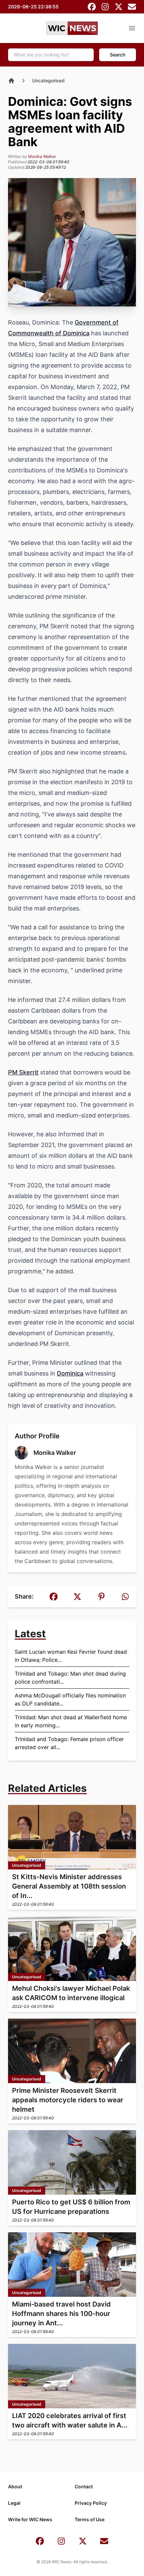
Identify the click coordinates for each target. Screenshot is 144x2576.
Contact (84, 2486)
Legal (14, 2503)
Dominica (70, 1373)
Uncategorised (48, 80)
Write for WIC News (30, 2519)
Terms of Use (90, 2519)
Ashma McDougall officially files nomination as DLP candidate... (70, 1699)
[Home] (11, 81)
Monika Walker (42, 156)
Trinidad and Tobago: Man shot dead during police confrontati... (70, 1678)
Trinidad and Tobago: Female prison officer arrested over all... (69, 1743)
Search (118, 55)
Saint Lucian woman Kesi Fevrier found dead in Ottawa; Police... (71, 1656)
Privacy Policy (91, 2503)
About (15, 2486)
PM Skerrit (23, 1072)
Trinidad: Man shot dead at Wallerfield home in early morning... (71, 1721)
